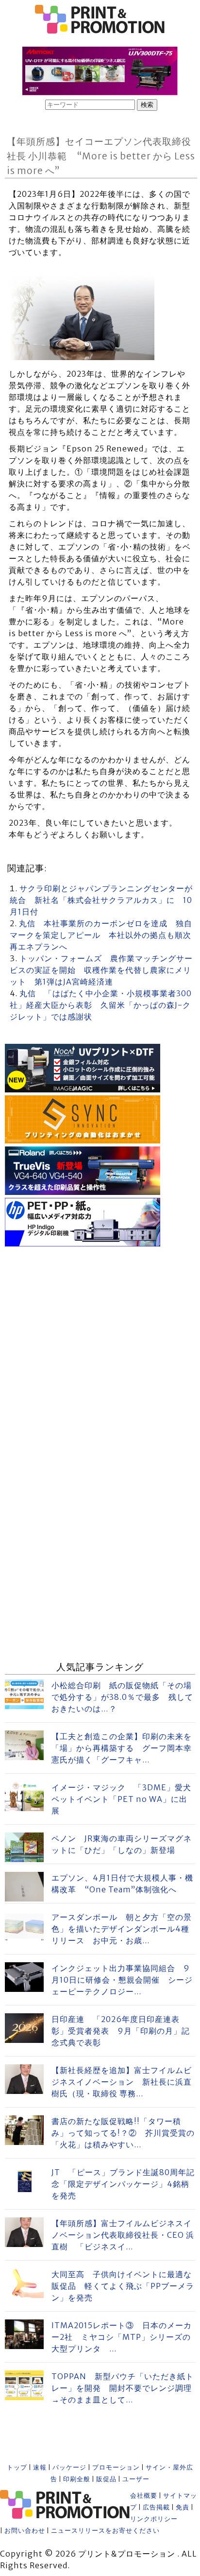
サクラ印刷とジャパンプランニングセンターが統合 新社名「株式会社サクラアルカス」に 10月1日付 (101, 900)
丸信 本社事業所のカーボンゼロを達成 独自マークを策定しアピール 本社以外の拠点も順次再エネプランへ (101, 935)
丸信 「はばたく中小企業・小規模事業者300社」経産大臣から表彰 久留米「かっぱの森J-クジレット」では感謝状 (101, 1005)
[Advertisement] (100, 1349)
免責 (183, 2507)
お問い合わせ (25, 2531)
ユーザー (136, 2479)
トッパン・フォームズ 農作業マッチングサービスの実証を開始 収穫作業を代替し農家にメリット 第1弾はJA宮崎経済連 (101, 970)
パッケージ (69, 2467)
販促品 (106, 2479)
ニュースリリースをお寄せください (105, 2531)
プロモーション (116, 2467)
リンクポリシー (154, 2519)
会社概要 (144, 2496)
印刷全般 (77, 2479)
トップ (17, 2467)
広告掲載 (156, 2507)
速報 (40, 2467)
